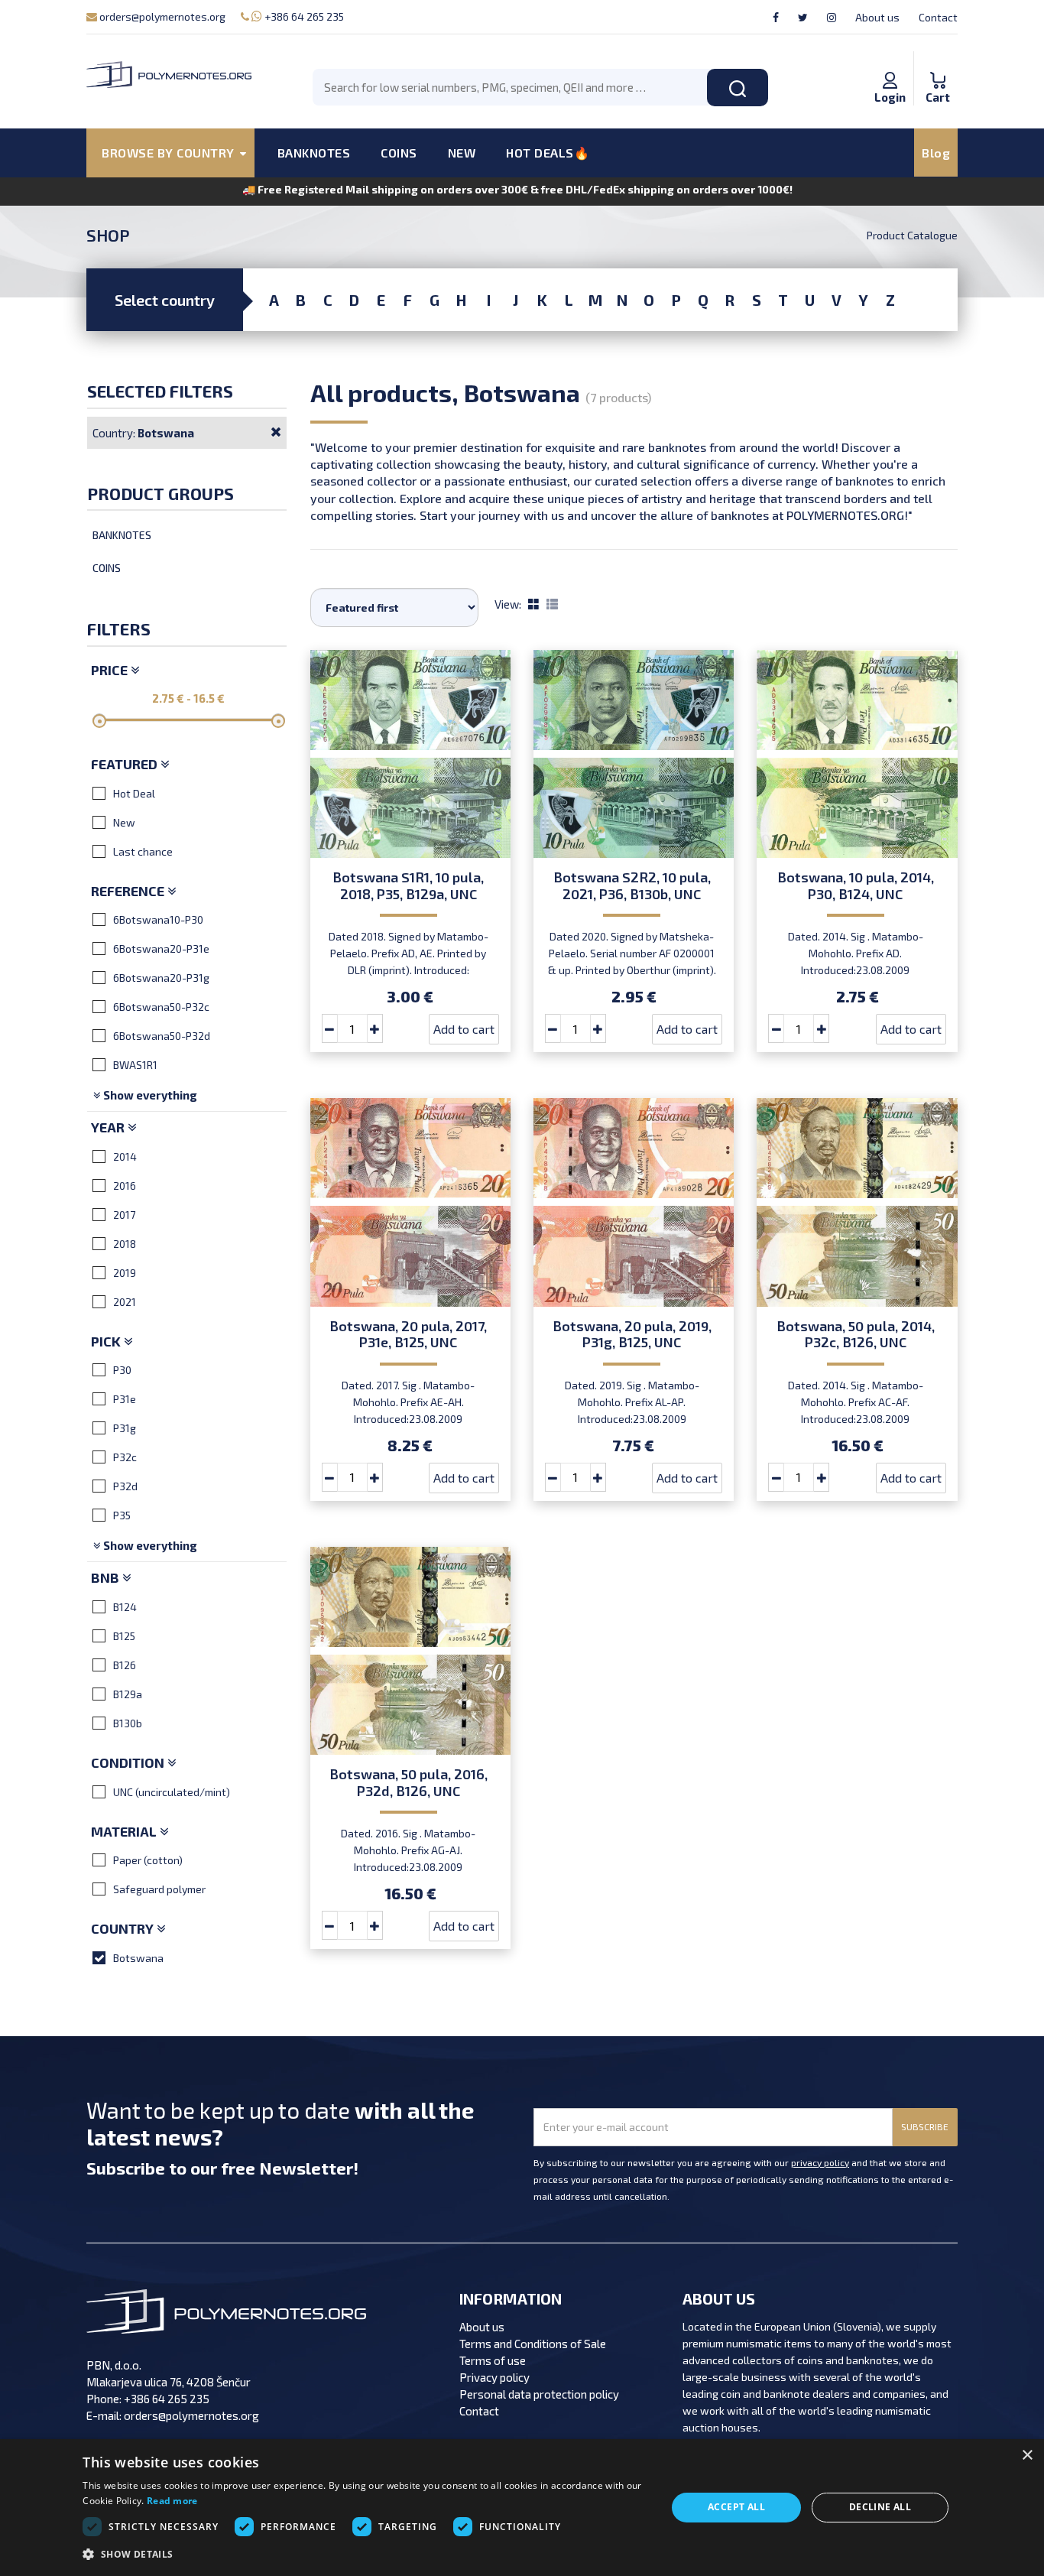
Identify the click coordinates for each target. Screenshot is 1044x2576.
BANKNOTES (314, 153)
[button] (365, 2555)
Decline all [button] (880, 2507)
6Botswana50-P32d (162, 1036)
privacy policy (820, 2162)
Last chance (143, 851)
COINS (399, 153)
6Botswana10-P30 (158, 919)
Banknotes (122, 535)
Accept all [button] (736, 2507)
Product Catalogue (912, 235)
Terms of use (493, 2360)
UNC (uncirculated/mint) (172, 1792)
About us (877, 17)
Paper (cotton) (148, 1860)
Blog (936, 153)
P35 (122, 1515)
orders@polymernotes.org (161, 16)
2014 (125, 1156)
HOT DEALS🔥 (548, 153)
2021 (125, 1302)
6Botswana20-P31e (161, 949)
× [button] (1027, 2456)
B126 (125, 1665)
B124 (125, 1607)
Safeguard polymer (159, 1889)
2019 (125, 1273)
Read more (172, 2501)
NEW (462, 153)
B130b (128, 1723)
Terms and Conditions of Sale (533, 2344)
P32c (125, 1457)
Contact (938, 17)
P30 (122, 1370)
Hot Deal (134, 793)
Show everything (149, 1095)
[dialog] (522, 2508)
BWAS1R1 (135, 1065)
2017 (124, 1215)
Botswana (138, 1958)
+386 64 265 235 (303, 16)
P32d (125, 1486)
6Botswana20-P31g (161, 978)
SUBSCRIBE (925, 2126)
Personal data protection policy (539, 2394)
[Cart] (938, 64)
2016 (125, 1186)
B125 (124, 1636)
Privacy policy (494, 2377)
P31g (125, 1428)
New (124, 822)
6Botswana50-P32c (161, 1007)
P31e (125, 1399)
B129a (128, 1694)
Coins (107, 568)
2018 (125, 1244)
